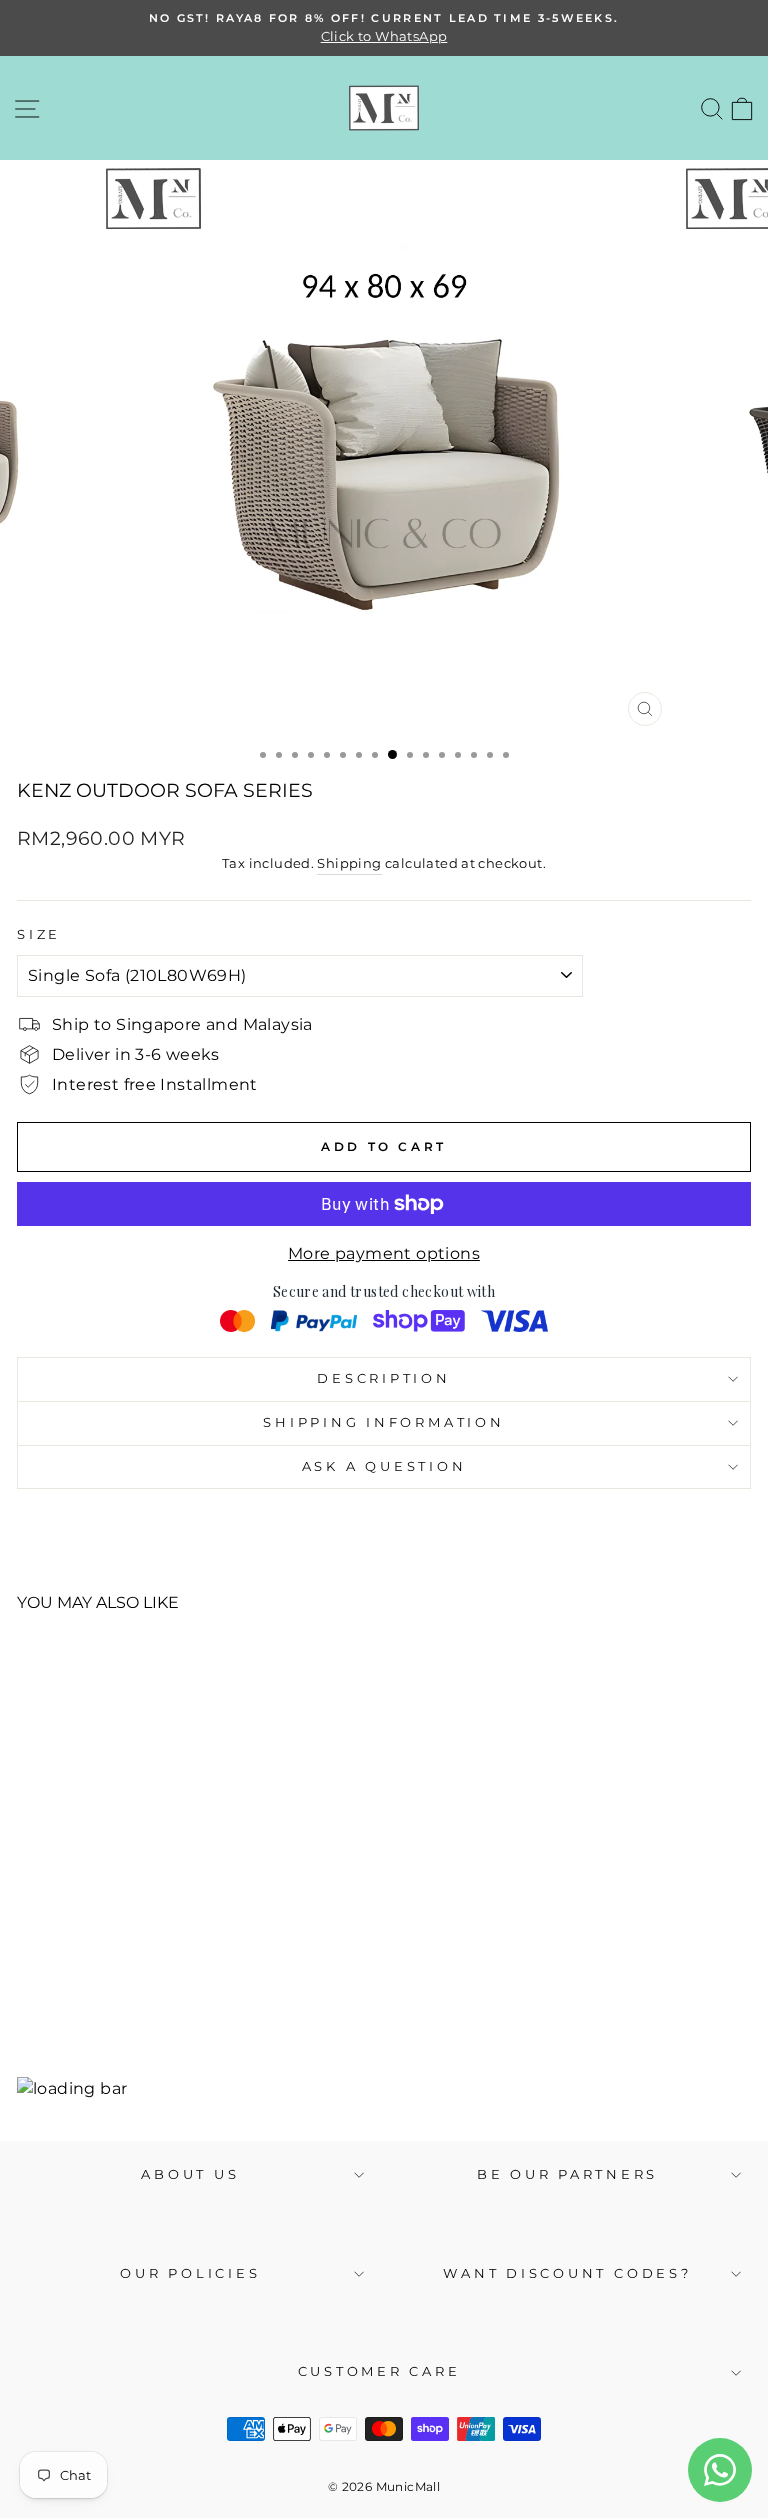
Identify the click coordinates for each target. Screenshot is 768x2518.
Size (39, 934)
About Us (190, 2174)
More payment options (384, 1253)
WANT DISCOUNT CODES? (567, 2273)
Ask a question (384, 1466)
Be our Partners (567, 2174)
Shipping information (383, 1422)
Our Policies (190, 2273)
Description (383, 1378)
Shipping (349, 863)
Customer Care (379, 2371)
